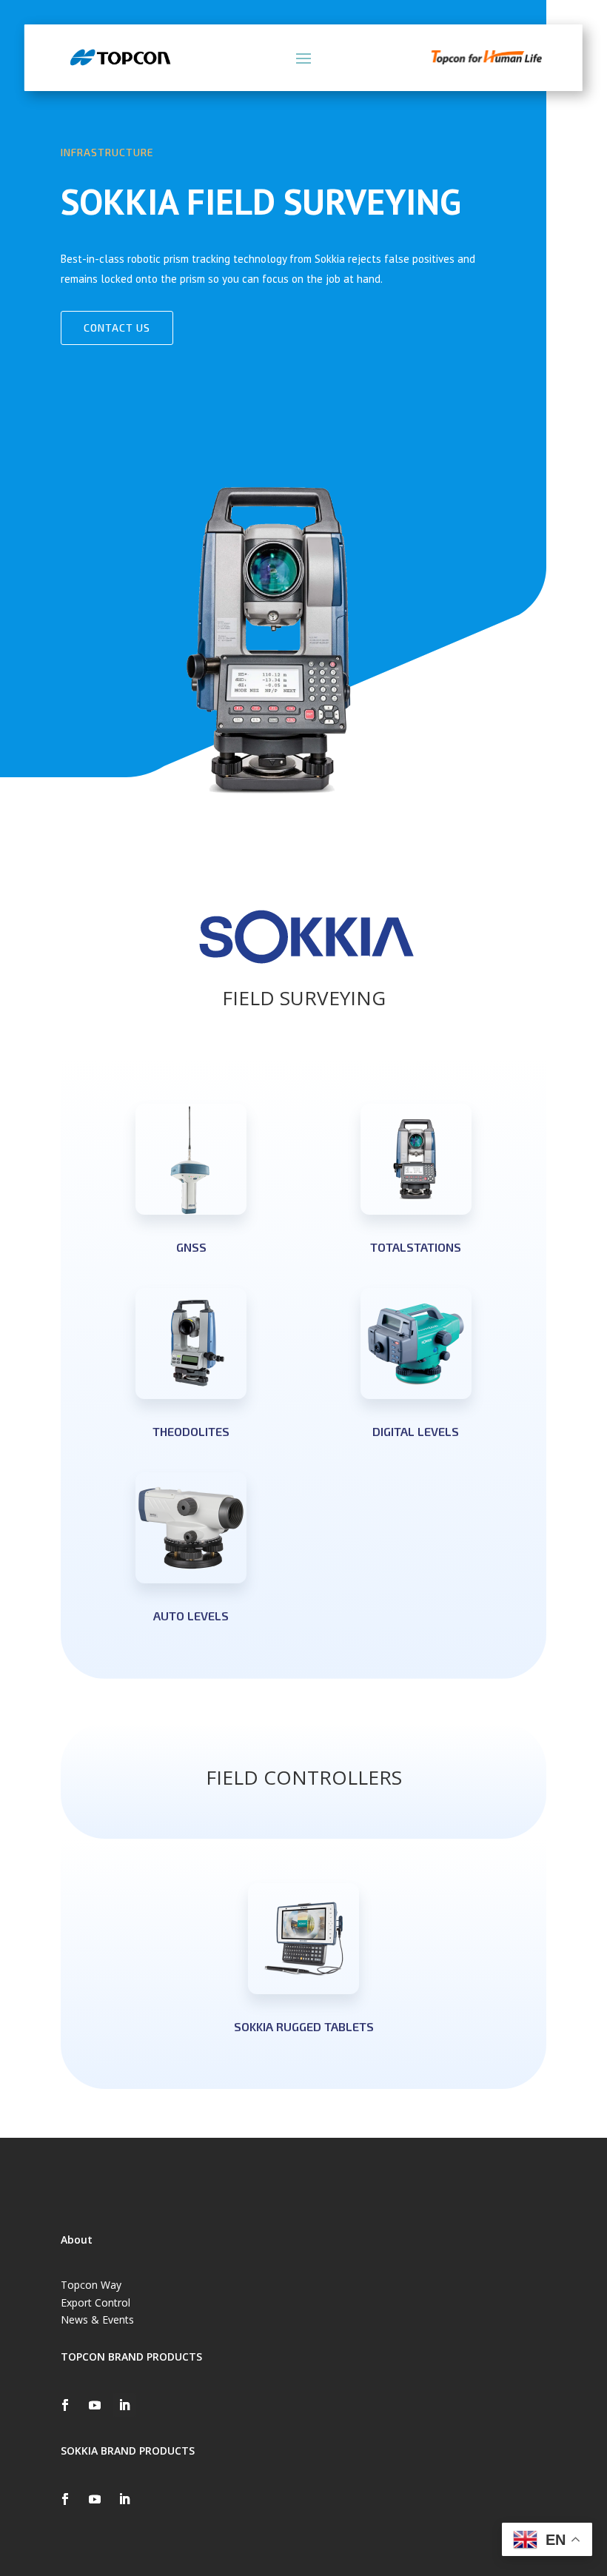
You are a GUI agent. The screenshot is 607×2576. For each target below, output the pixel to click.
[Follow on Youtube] (95, 2405)
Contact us (117, 328)
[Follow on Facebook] (65, 2405)
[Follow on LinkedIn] (124, 2405)
